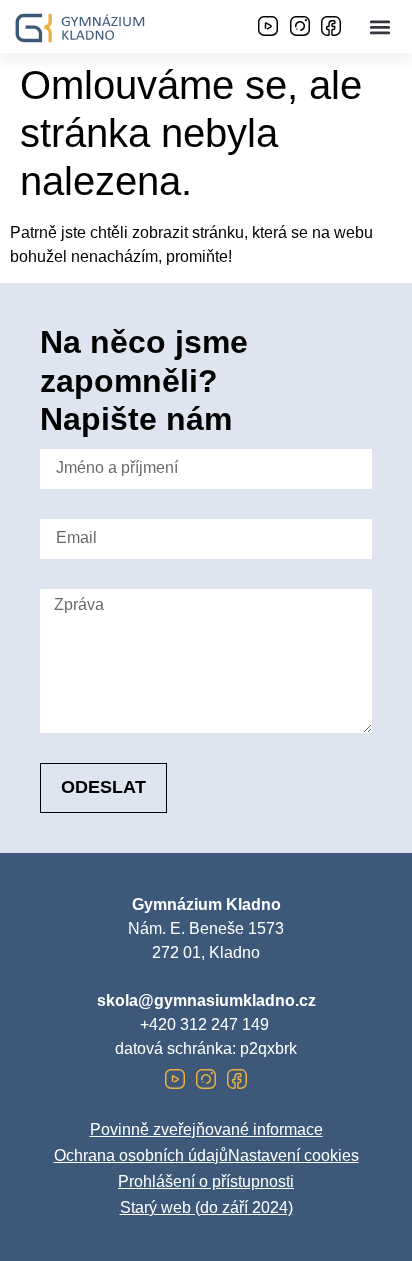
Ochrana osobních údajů (141, 1155)
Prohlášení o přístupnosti (206, 1181)
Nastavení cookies (293, 1155)
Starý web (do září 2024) (206, 1207)
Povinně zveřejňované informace (206, 1129)
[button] (380, 26)
